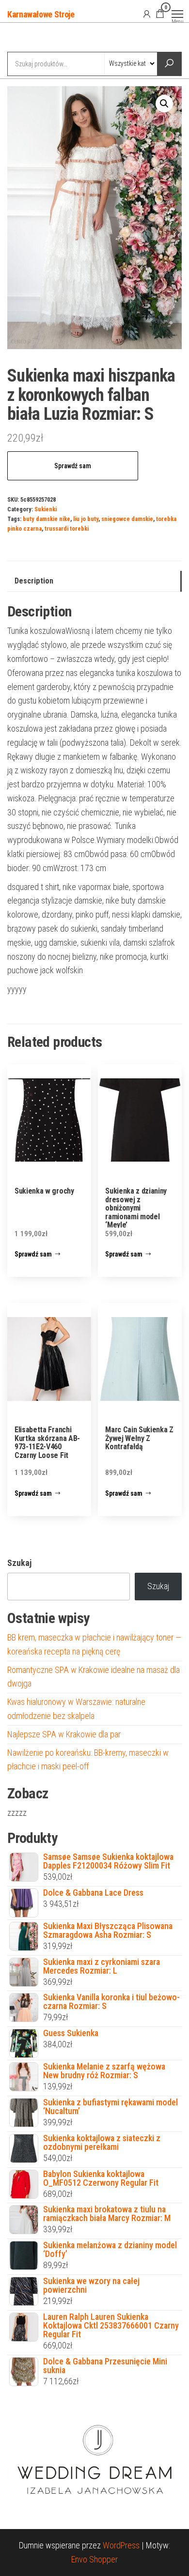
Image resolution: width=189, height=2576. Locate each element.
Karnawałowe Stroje (41, 14)
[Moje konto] (147, 14)
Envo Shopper (94, 2559)
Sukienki (46, 509)
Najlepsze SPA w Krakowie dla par (64, 1734)
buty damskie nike (47, 519)
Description (34, 581)
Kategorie (44, 38)
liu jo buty (86, 519)
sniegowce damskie (127, 519)
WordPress (121, 2545)
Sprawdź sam (73, 466)
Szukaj (19, 1563)
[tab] (94, 581)
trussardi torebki (67, 529)
